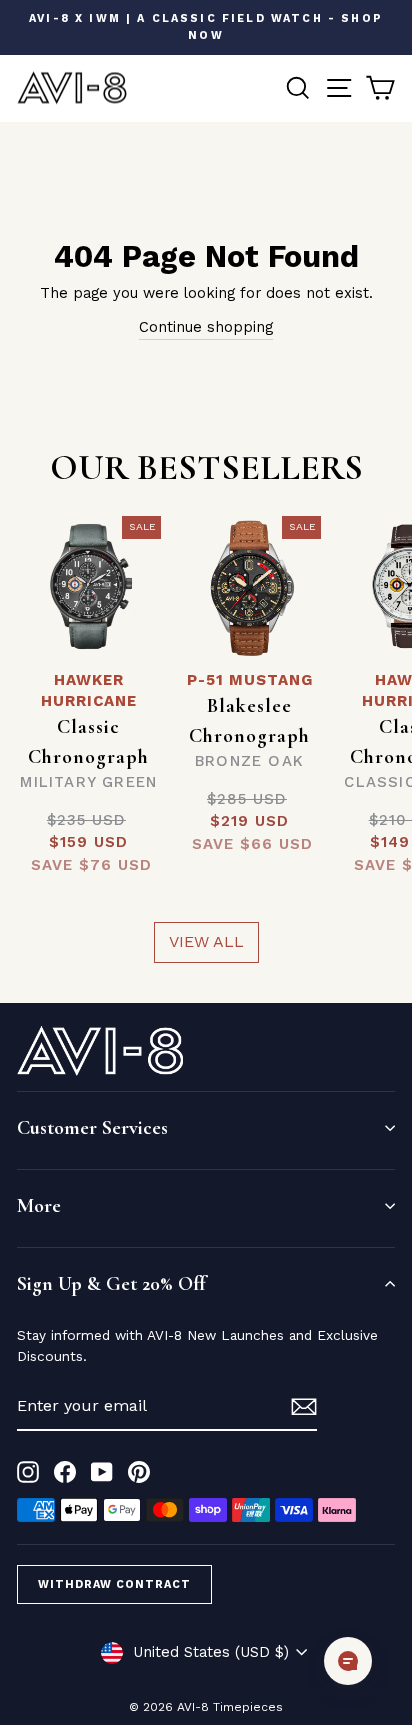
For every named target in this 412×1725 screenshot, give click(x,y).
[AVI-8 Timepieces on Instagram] (28, 1472)
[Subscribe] (304, 1407)
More (39, 1206)
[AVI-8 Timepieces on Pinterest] (139, 1472)
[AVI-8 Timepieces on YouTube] (102, 1472)
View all (206, 941)
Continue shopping (206, 327)
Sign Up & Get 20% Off (111, 1284)
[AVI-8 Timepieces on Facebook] (65, 1472)
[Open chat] (348, 1661)
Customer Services (92, 1128)
